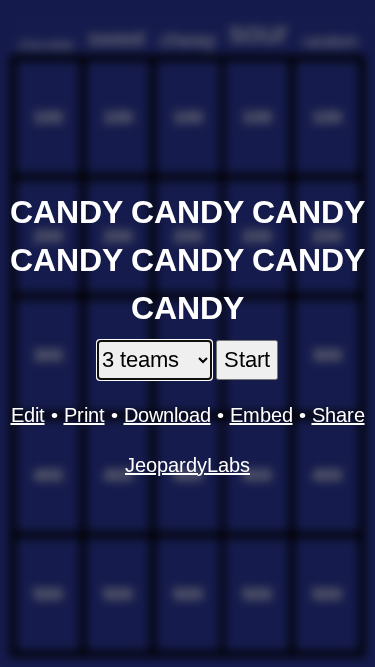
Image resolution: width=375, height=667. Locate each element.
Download (167, 415)
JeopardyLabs (187, 465)
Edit (28, 415)
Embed (261, 415)
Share (338, 415)
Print (84, 415)
